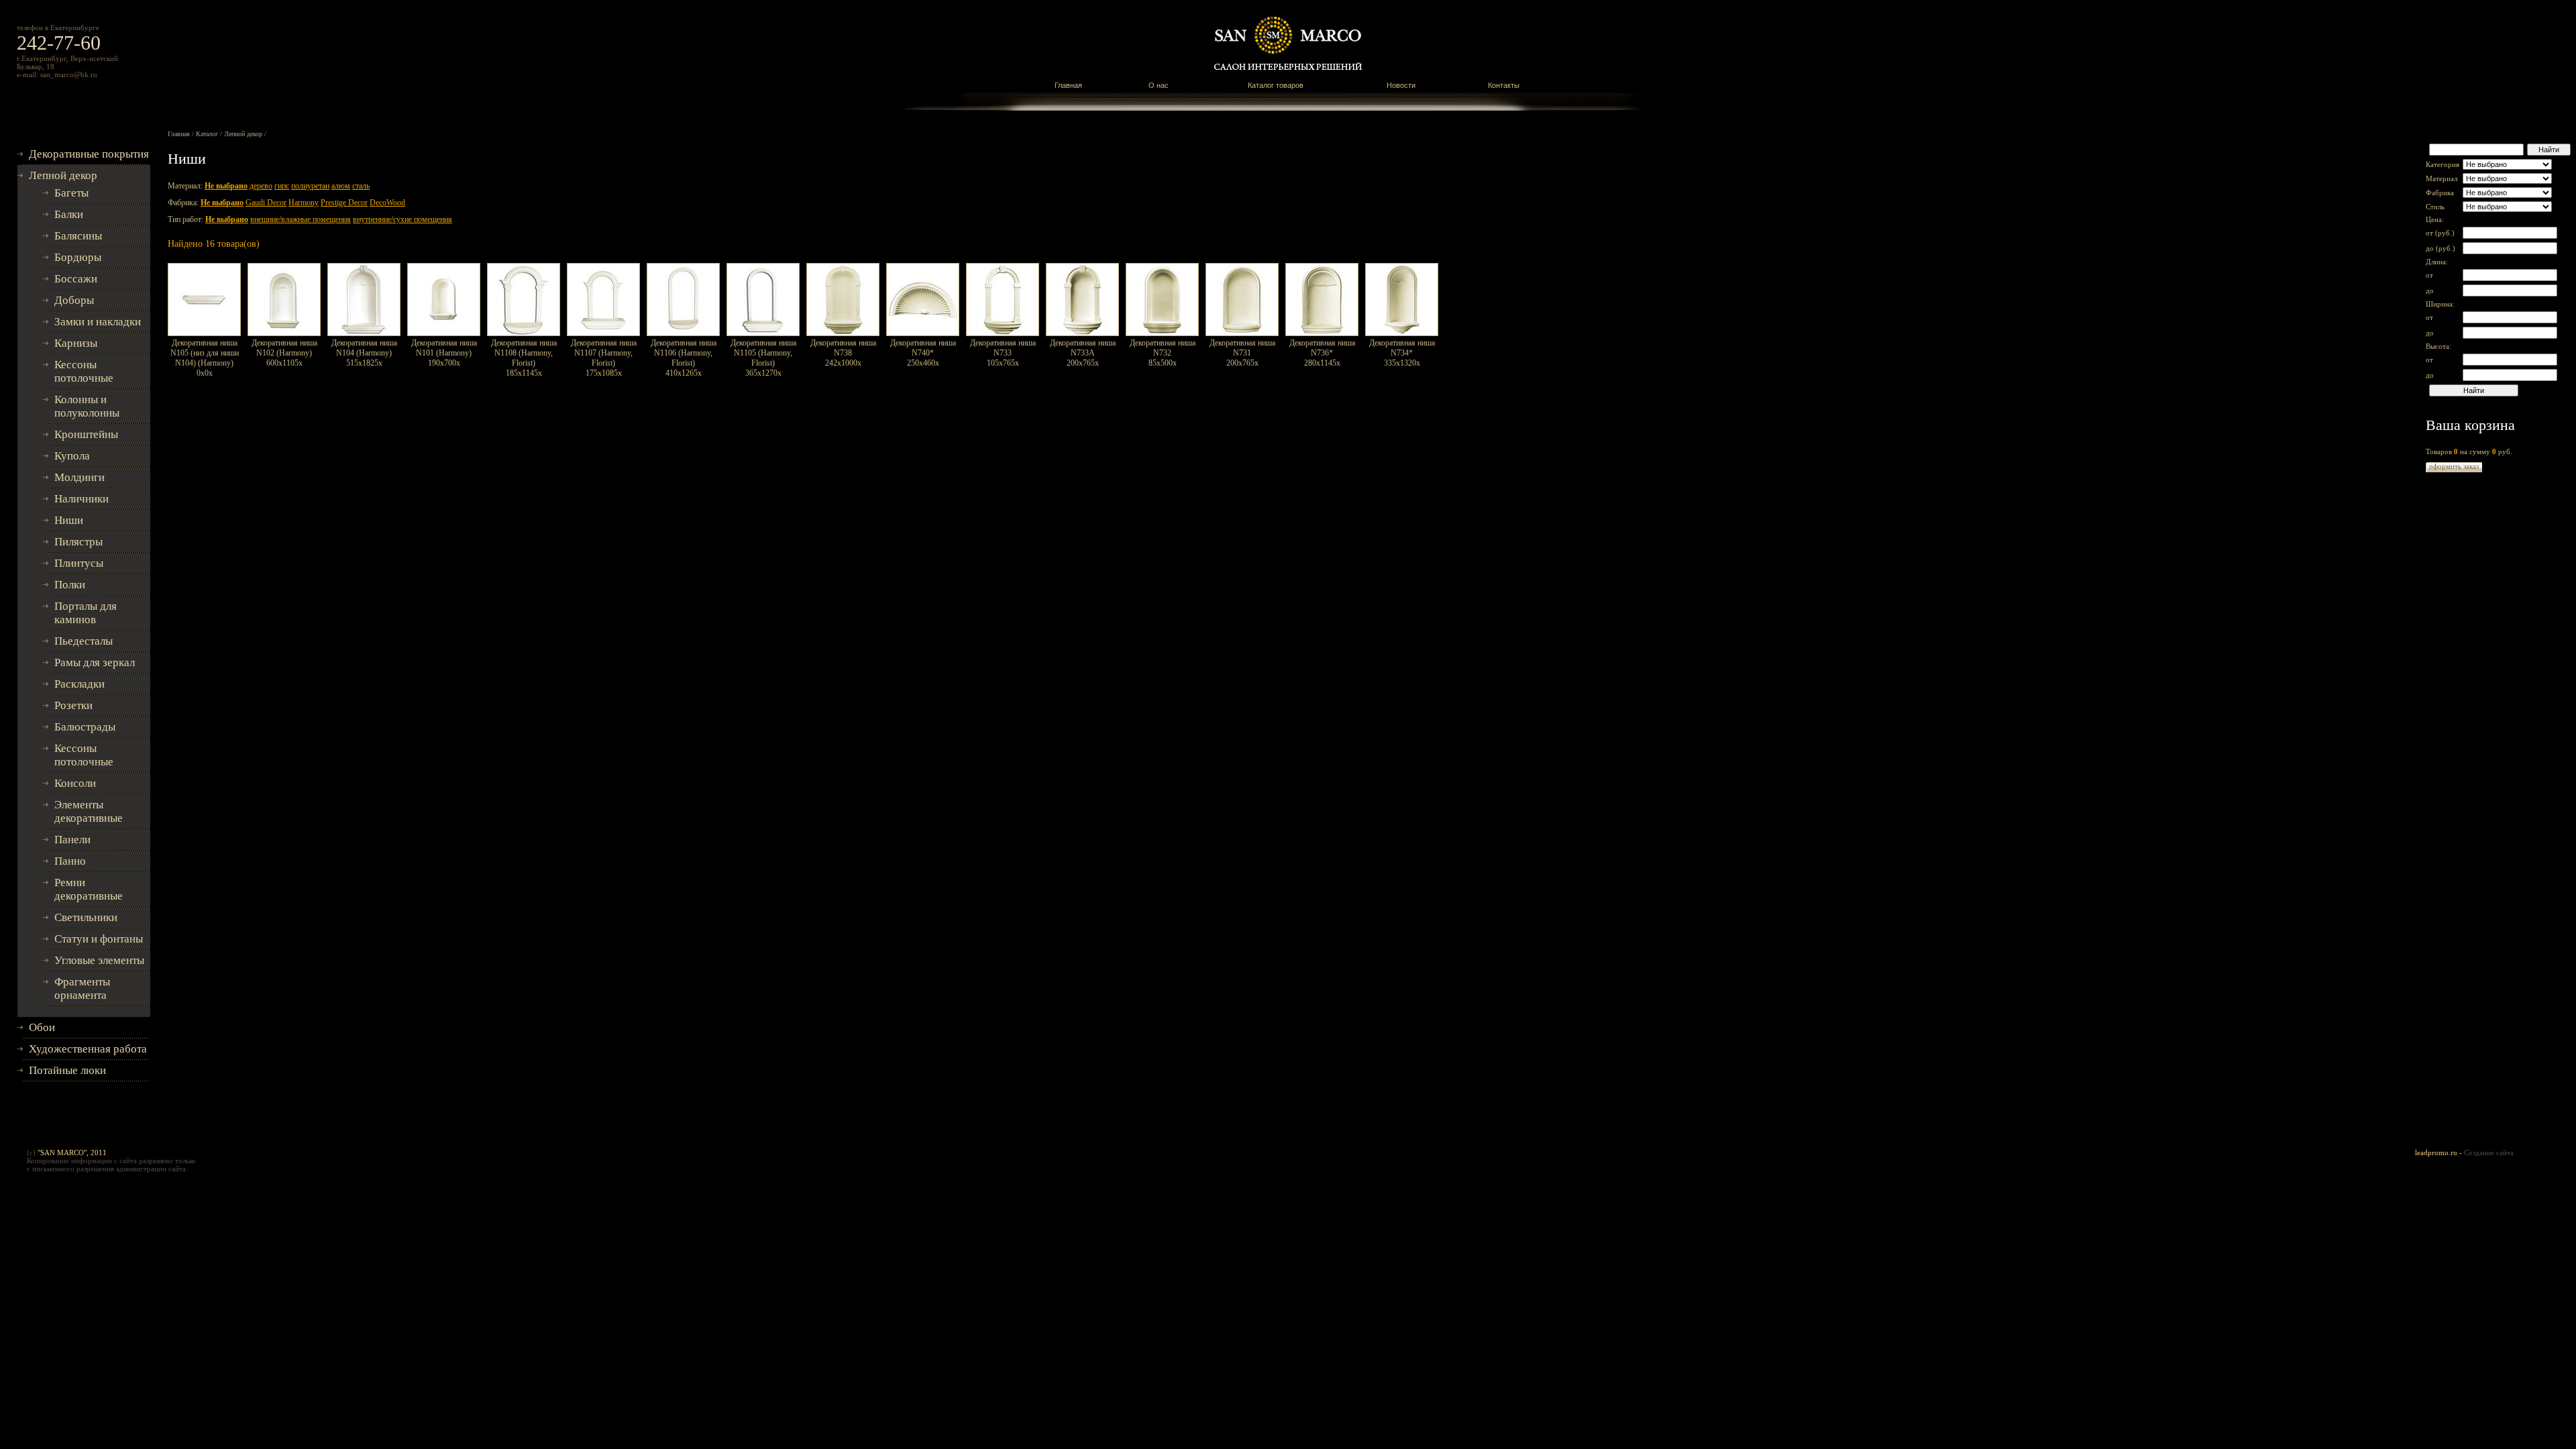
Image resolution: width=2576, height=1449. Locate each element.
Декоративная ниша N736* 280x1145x (1322, 353)
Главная (1068, 85)
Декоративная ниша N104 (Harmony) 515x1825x (364, 353)
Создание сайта (2489, 1152)
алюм (341, 186)
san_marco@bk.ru (69, 74)
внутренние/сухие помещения (402, 219)
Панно (70, 861)
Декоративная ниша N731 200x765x (1242, 353)
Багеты (71, 193)
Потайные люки (67, 1070)
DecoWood (387, 203)
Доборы (74, 300)
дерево (261, 186)
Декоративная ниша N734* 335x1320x (1402, 353)
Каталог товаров (1276, 85)
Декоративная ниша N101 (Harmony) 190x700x (444, 353)
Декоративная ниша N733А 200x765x (1083, 353)
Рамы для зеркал (95, 662)
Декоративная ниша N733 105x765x (1003, 353)
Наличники (82, 499)
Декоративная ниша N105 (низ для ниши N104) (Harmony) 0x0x (205, 358)
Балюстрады (85, 727)
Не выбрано (226, 186)
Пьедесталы (84, 641)
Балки (69, 214)
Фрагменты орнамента (82, 988)
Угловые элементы (99, 960)
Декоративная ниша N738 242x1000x (843, 353)
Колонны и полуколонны (87, 406)
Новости (1401, 85)
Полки (70, 585)
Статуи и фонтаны (99, 939)
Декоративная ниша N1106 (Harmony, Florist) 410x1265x (684, 358)
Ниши (69, 520)
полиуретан (310, 186)
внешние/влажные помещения (301, 219)
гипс (282, 186)
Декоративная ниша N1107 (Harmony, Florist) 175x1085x (604, 358)
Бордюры (78, 257)
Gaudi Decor (266, 203)
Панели (72, 840)
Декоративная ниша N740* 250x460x (923, 353)
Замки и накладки (98, 322)
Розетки (73, 705)
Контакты (1504, 85)
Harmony (304, 203)
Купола (72, 456)
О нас (1159, 85)
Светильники (86, 917)
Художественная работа (88, 1049)
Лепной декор (63, 175)
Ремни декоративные (89, 889)
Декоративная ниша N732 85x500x (1163, 353)
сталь (361, 186)
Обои (42, 1027)
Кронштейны (86, 434)
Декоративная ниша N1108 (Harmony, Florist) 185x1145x (524, 358)
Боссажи (76, 279)
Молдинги (79, 477)
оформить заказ (2454, 466)
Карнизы (76, 343)
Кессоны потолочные (84, 371)
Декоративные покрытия (89, 154)
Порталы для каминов (86, 613)
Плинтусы (79, 563)
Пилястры (78, 542)
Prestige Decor (344, 203)
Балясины (78, 236)
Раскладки (79, 684)
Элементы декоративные (89, 811)
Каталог (207, 134)
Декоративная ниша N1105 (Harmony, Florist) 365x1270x (763, 358)
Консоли (75, 783)
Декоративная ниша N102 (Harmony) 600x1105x (284, 353)
